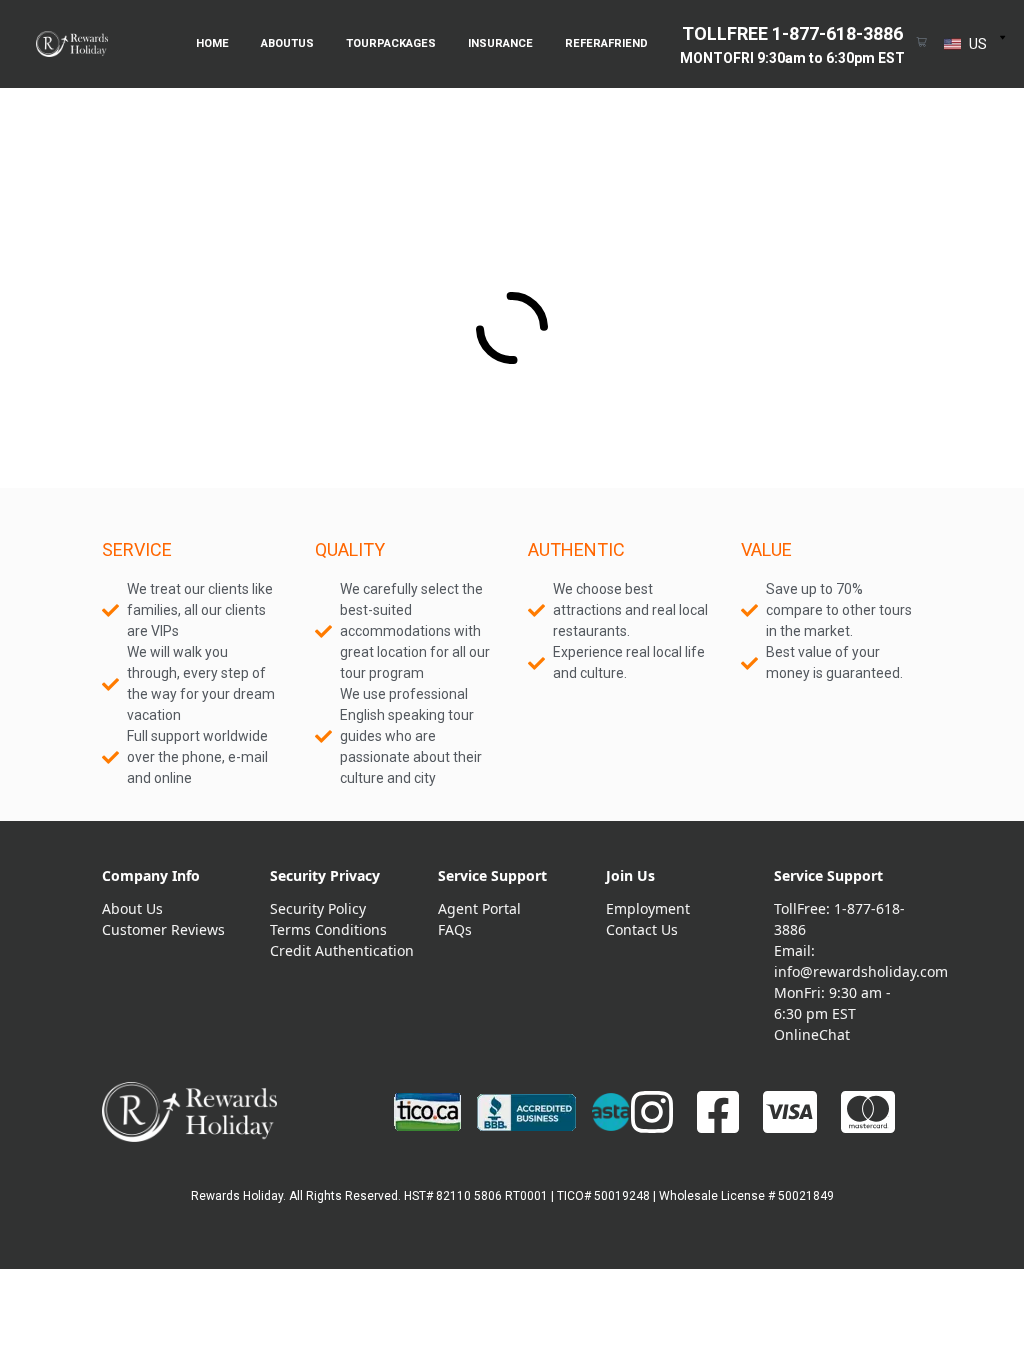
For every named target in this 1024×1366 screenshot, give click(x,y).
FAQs (455, 929)
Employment (648, 908)
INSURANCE (500, 43)
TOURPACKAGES (391, 43)
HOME (212, 43)
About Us (132, 908)
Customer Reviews (163, 929)
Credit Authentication (342, 950)
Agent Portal (479, 908)
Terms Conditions (328, 929)
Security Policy (318, 908)
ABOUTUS (287, 43)
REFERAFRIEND (606, 43)
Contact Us (642, 929)
